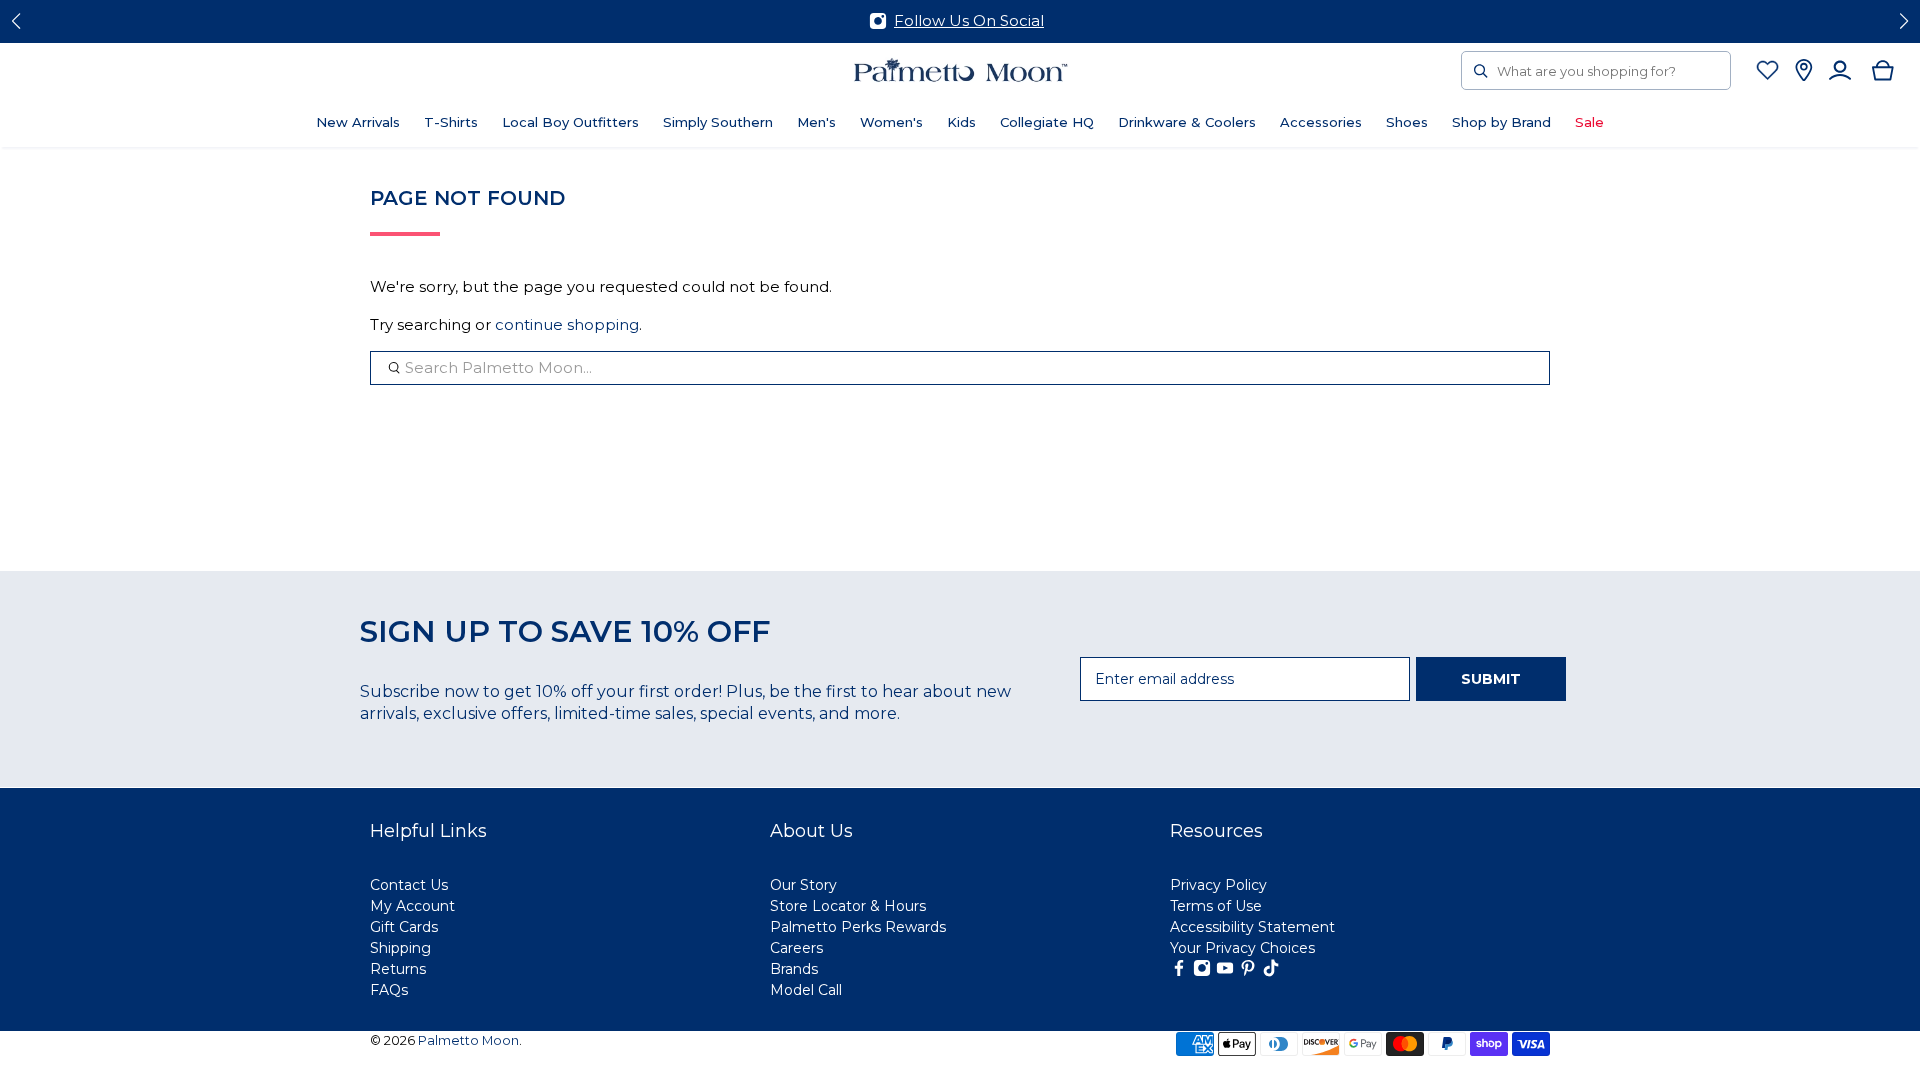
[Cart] (1883, 70)
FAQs (389, 990)
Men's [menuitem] (816, 122)
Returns (398, 969)
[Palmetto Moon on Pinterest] (1248, 972)
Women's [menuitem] (891, 122)
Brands (794, 969)
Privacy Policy (1218, 885)
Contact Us (409, 885)
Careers (796, 948)
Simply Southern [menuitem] (718, 122)
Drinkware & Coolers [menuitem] (1187, 122)
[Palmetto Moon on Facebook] (1179, 972)
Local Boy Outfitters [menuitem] (570, 122)
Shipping (400, 948)
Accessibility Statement (1252, 927)
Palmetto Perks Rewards (858, 927)
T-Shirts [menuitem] (451, 122)
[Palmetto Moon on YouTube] (1225, 972)
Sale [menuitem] (1589, 122)
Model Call (806, 990)
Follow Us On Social (969, 20)
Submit (1491, 679)
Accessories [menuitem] (1321, 122)
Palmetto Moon (468, 1040)
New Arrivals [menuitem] (358, 122)
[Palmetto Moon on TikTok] (1271, 972)
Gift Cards (404, 927)
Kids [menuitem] (961, 122)
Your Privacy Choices (1242, 948)
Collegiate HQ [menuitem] (1047, 122)
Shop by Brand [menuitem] (1501, 122)
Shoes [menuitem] (1407, 122)
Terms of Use (1216, 906)
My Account (412, 906)
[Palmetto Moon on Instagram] (1202, 972)
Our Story (803, 885)
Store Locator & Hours (848, 906)
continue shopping (567, 324)
